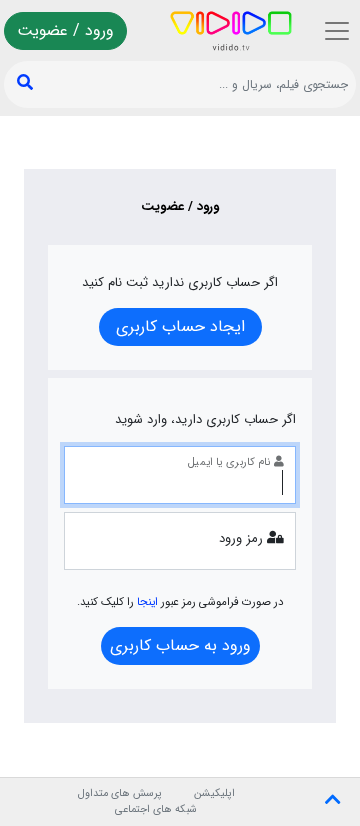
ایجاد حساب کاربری (180, 326)
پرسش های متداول (120, 793)
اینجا (147, 602)
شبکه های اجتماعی (156, 809)
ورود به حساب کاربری (180, 645)
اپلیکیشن (214, 793)
